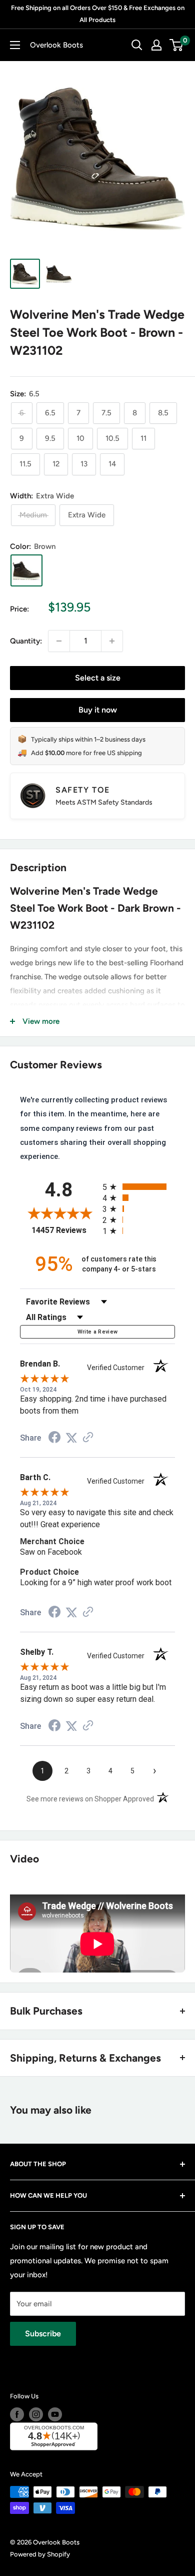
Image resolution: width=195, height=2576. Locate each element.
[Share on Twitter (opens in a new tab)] (71, 1438)
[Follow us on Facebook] (17, 2414)
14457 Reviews (64, 1230)
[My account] (156, 45)
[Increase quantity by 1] (112, 641)
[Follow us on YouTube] (55, 2414)
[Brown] (26, 570)
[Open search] (137, 45)
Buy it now (98, 710)
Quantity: (26, 641)
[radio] (139, 1187)
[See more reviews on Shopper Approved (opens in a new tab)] (88, 1438)
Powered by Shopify (40, 2554)
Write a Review (98, 1332)
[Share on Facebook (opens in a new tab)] (54, 1439)
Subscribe (43, 2334)
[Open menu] (15, 45)
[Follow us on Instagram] (36, 2414)
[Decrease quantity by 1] (59, 641)
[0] (177, 45)
